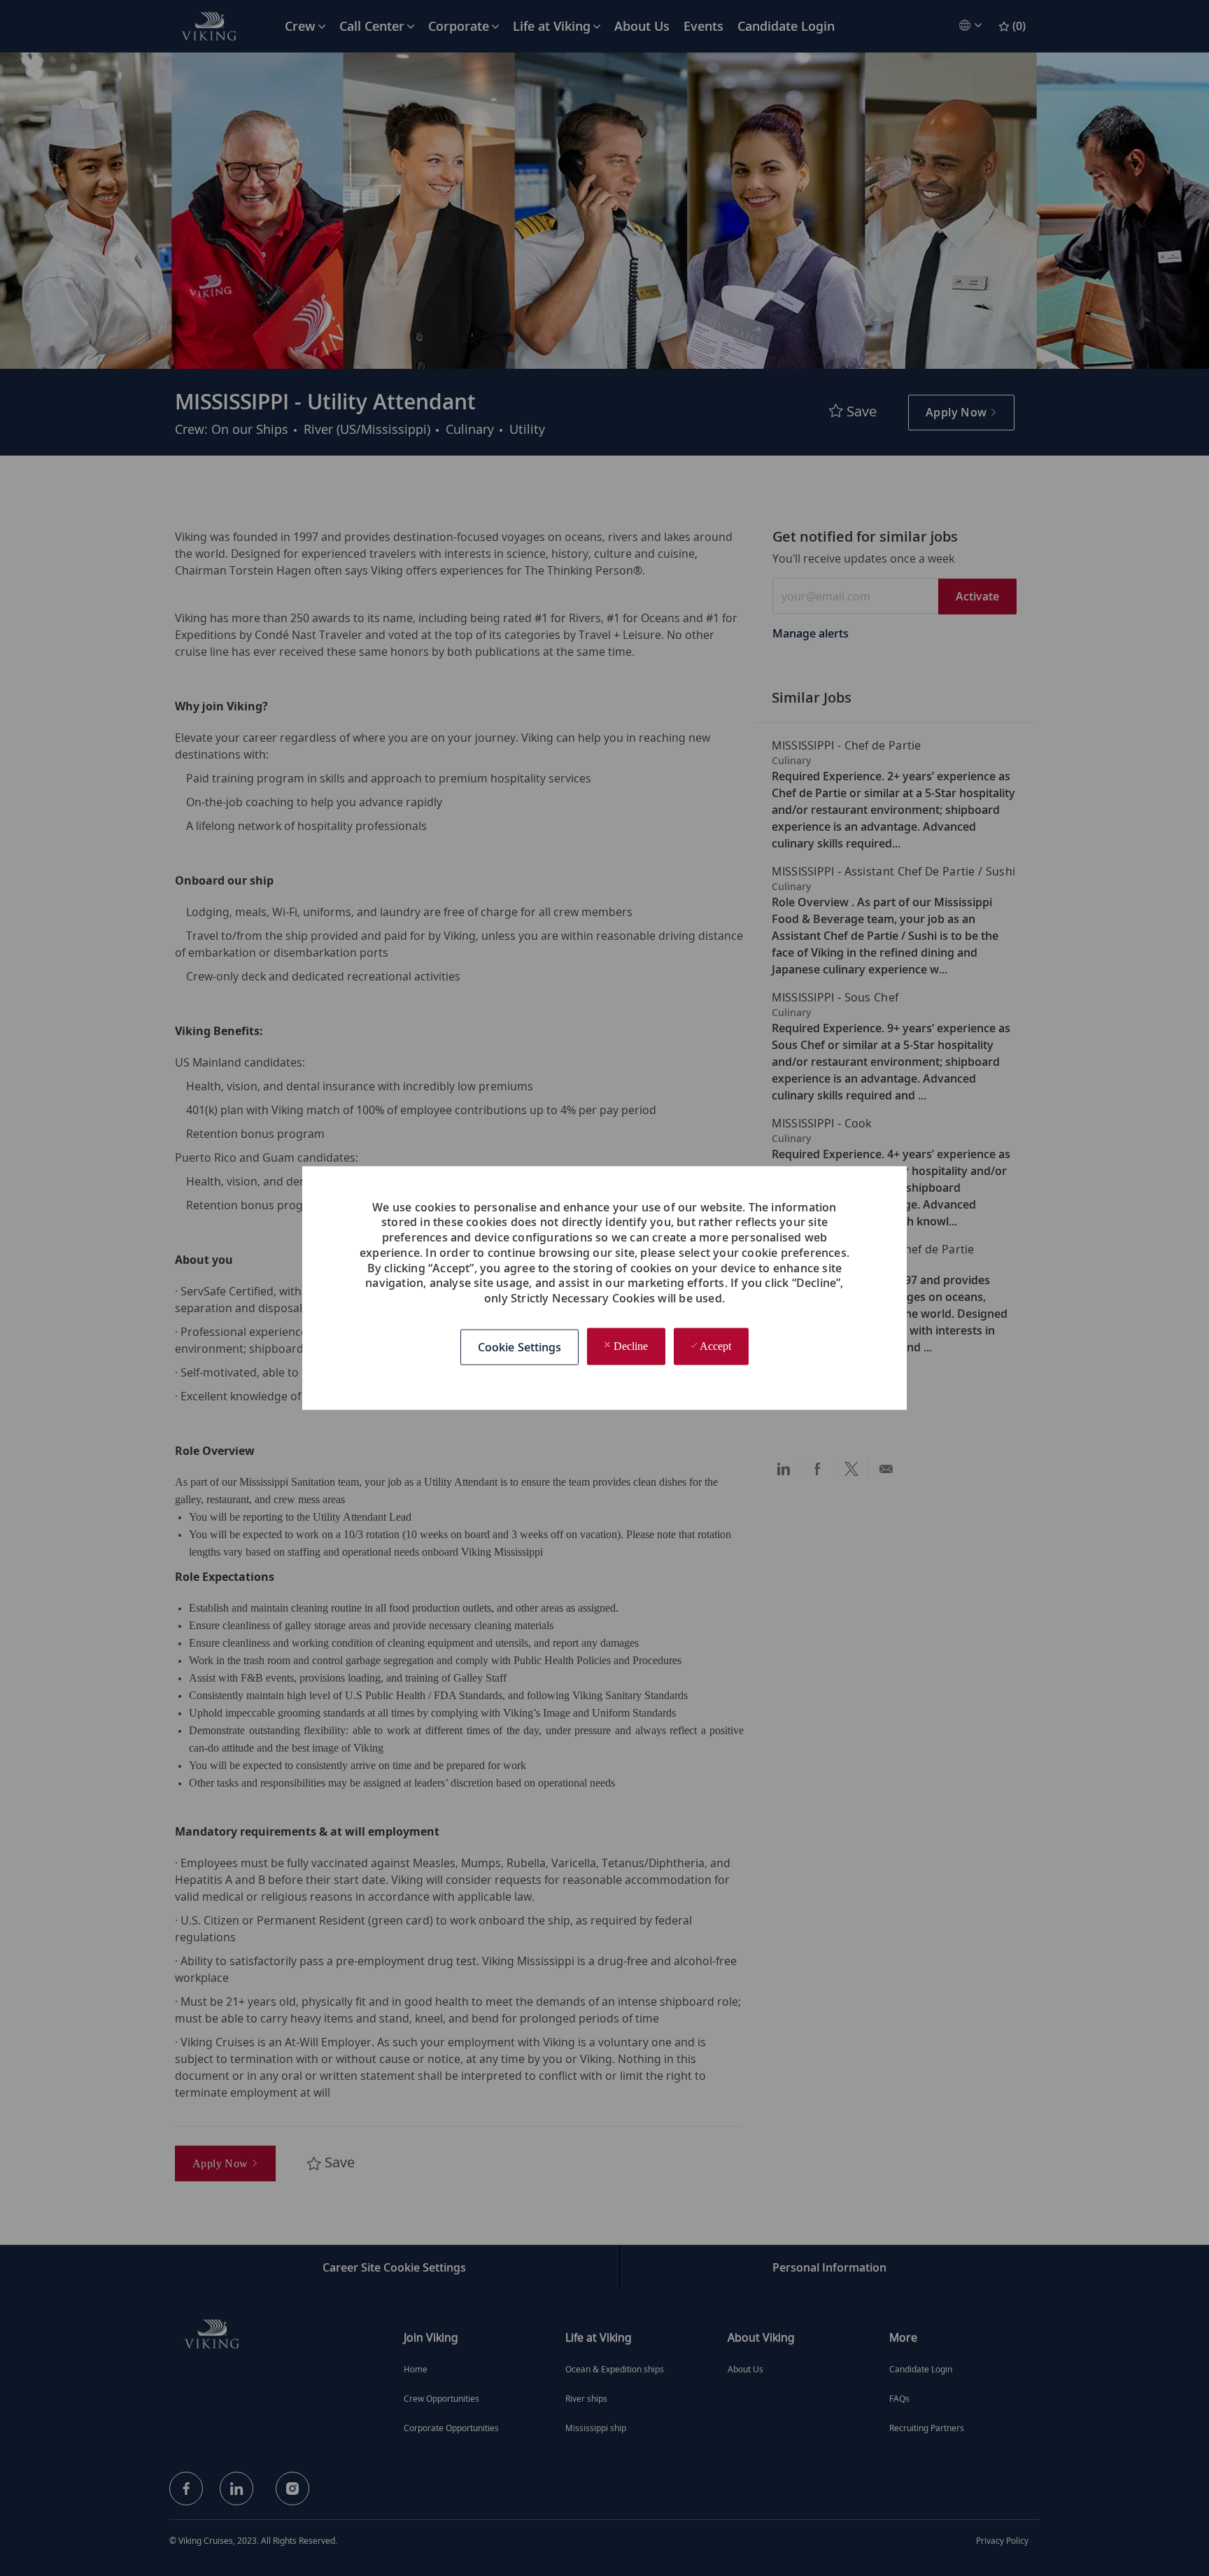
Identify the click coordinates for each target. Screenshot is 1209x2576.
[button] (520, 1347)
